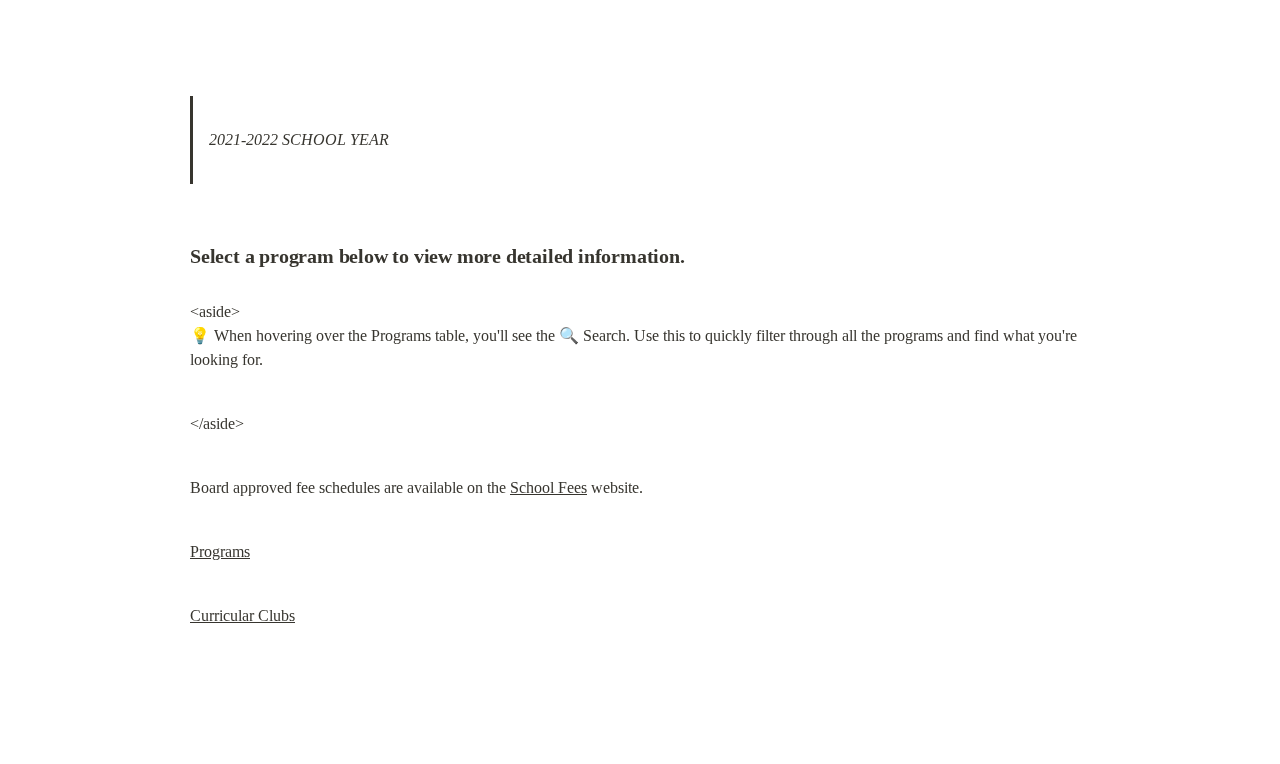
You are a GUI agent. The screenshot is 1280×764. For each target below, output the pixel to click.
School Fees (548, 487)
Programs (220, 551)
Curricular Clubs (242, 615)
